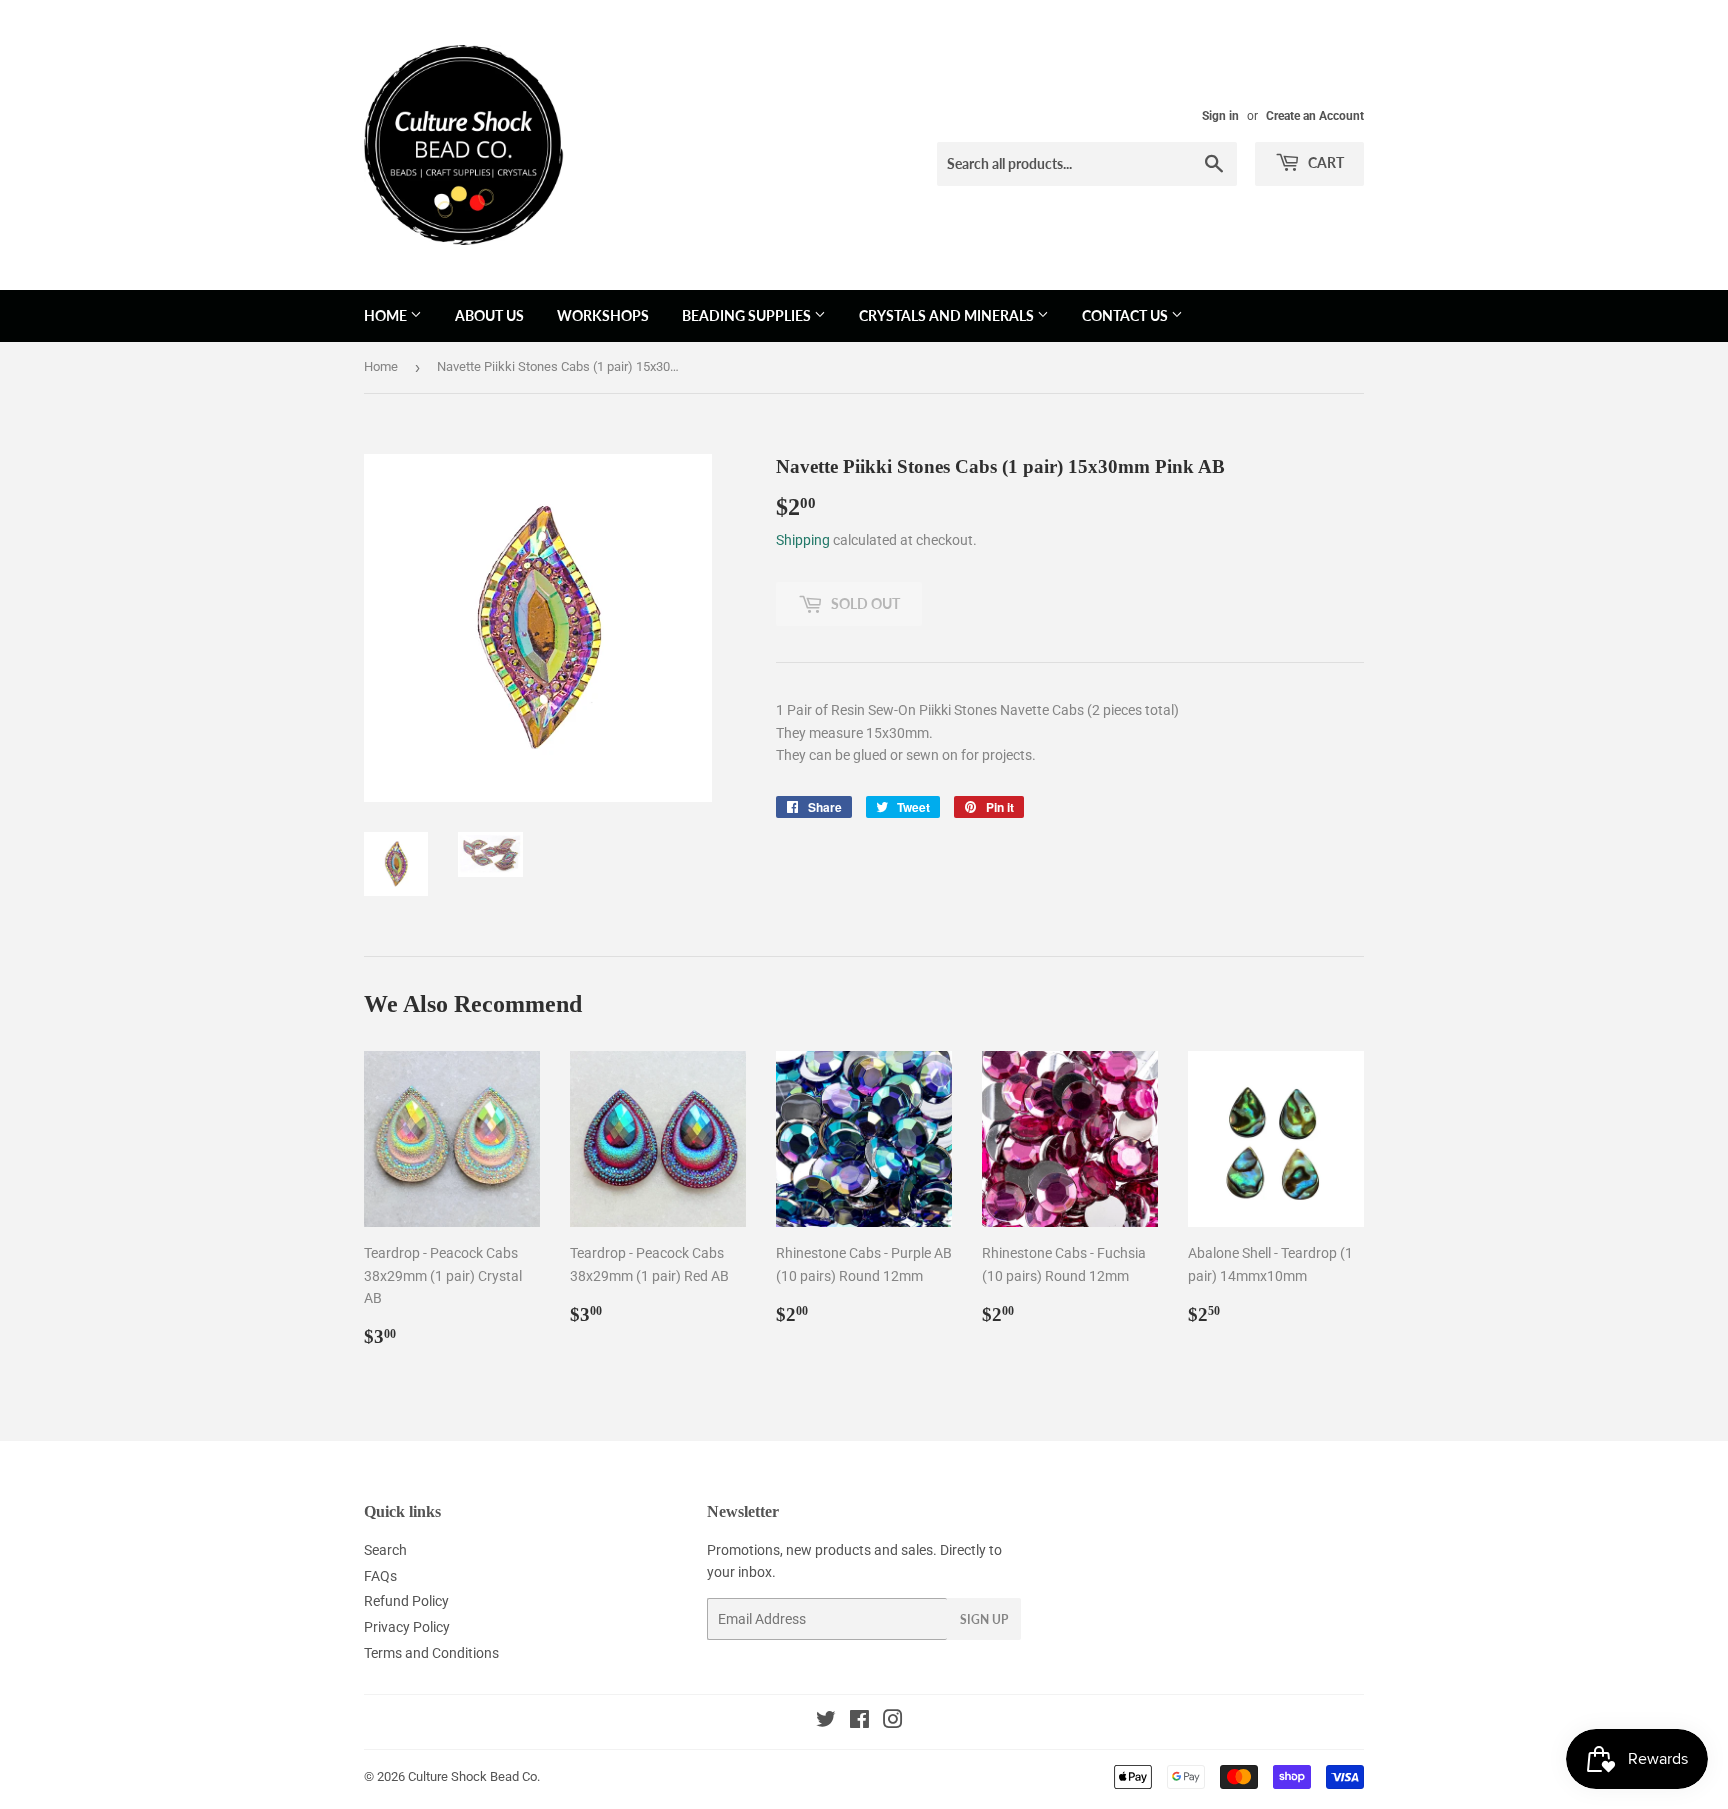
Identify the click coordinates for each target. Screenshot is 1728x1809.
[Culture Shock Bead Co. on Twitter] (826, 1722)
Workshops (603, 315)
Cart (1324, 162)
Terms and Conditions (431, 1653)
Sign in (1220, 116)
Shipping (803, 540)
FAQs (380, 1576)
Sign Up (984, 1619)
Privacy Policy (407, 1627)
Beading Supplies (748, 315)
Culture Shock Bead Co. (474, 1776)
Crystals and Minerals (948, 315)
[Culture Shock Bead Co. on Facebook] (859, 1722)
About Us (489, 315)
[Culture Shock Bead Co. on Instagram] (893, 1722)
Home (387, 315)
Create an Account (1315, 116)
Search (385, 1550)
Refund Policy (406, 1601)
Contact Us (1126, 315)
